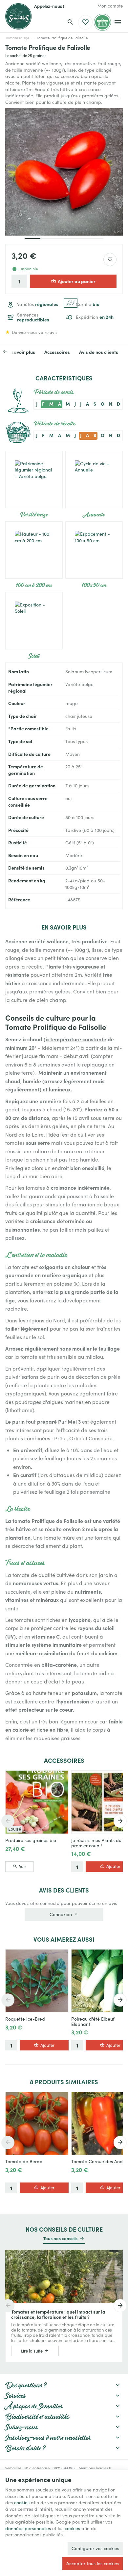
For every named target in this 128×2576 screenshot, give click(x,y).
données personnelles (28, 2528)
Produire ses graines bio (31, 1840)
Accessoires (57, 352)
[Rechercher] (70, 22)
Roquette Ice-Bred (25, 2019)
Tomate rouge (17, 38)
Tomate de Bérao (24, 2162)
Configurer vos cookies (95, 2548)
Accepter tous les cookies (93, 2563)
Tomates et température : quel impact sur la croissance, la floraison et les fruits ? (58, 2314)
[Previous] (10, 352)
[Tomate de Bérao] (37, 2123)
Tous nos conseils (60, 2238)
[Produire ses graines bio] (37, 1802)
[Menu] (117, 22)
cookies (22, 2502)
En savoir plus (20, 352)
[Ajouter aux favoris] (110, 260)
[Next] (120, 1821)
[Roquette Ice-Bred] (37, 1981)
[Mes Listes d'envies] (85, 22)
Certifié (88, 304)
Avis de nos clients (99, 352)
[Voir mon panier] (102, 22)
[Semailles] (18, 16)
